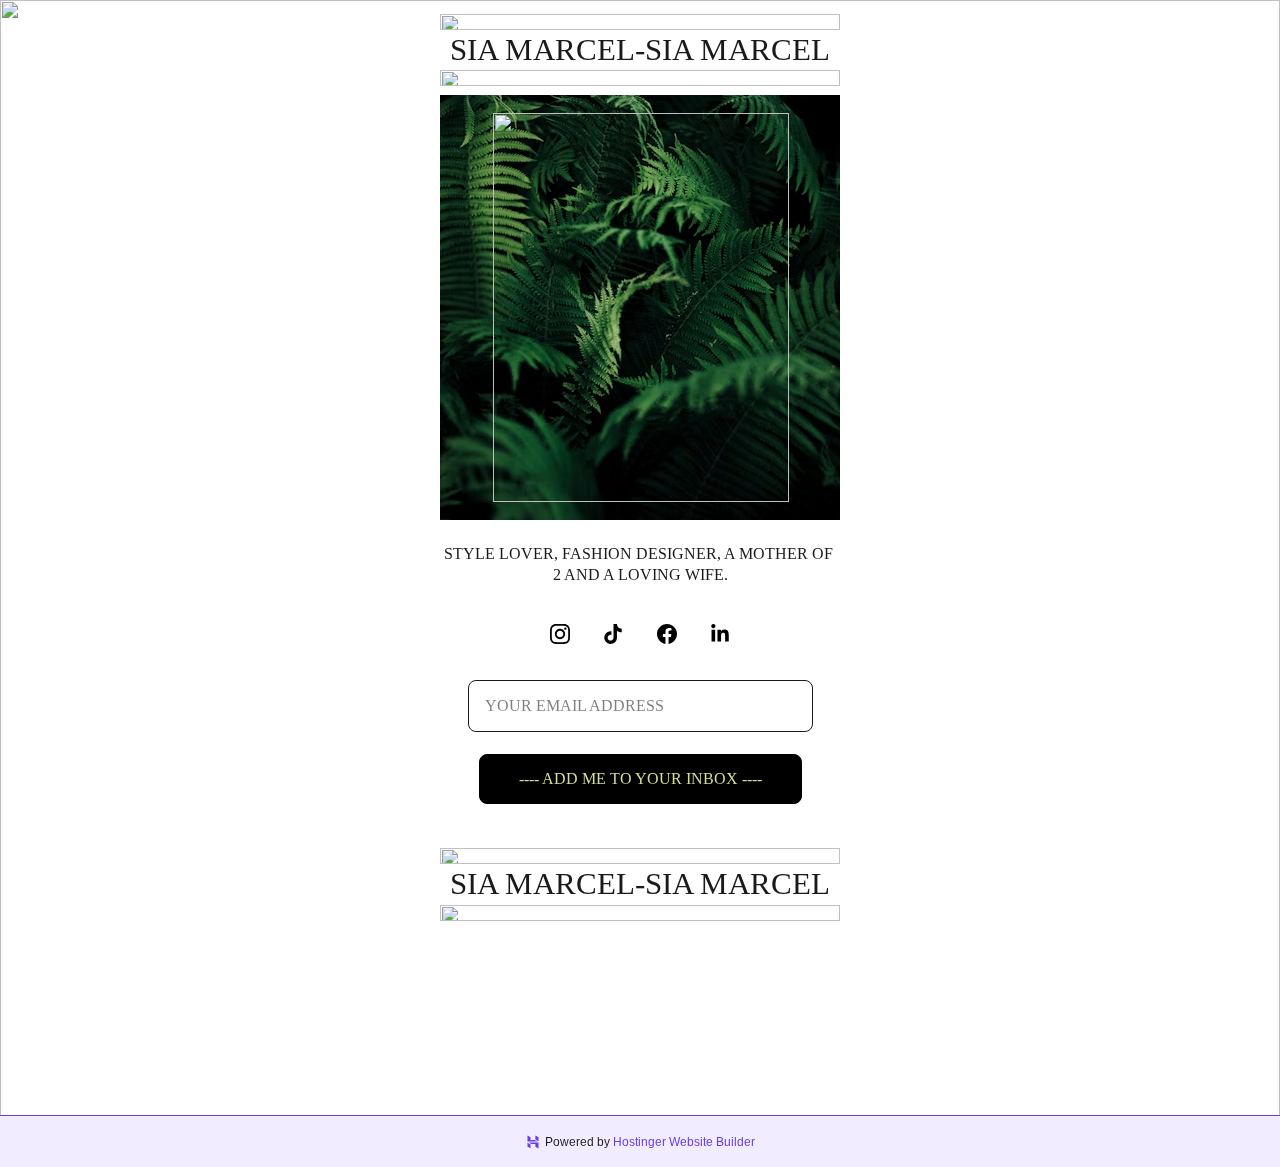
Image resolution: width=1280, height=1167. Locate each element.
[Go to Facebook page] (677, 634)
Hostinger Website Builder (684, 1142)
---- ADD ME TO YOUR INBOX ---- (640, 778)
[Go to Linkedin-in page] (720, 634)
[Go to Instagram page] (570, 634)
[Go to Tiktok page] (623, 634)
